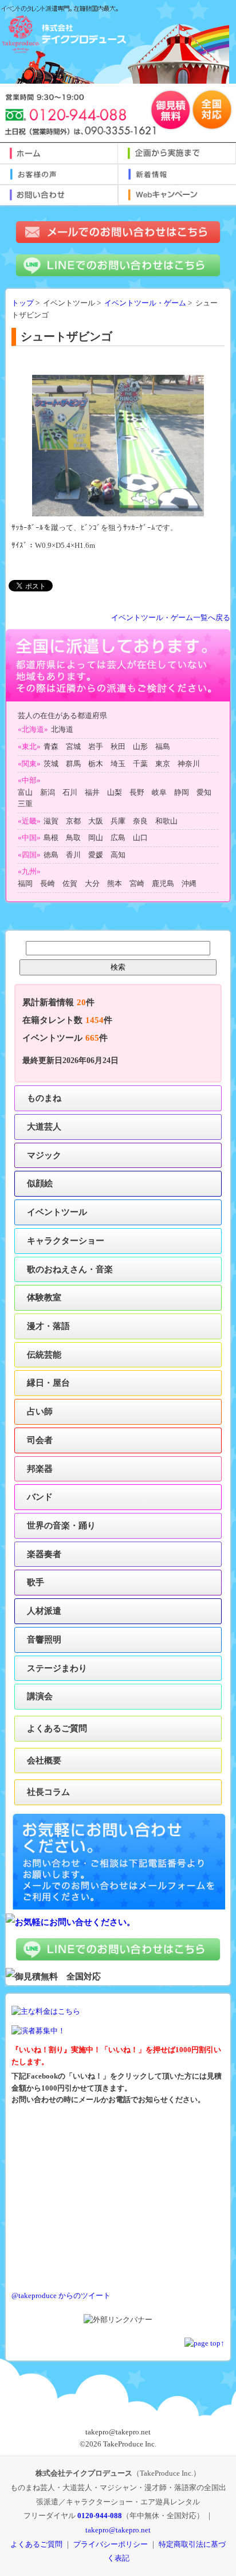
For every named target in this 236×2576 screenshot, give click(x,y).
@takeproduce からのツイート (61, 2296)
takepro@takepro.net (118, 2530)
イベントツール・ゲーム (145, 303)
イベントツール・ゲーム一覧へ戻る (171, 618)
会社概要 (44, 1760)
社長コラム (48, 1792)
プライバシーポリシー (111, 2544)
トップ (23, 303)
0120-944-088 (100, 2516)
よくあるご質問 (57, 1728)
